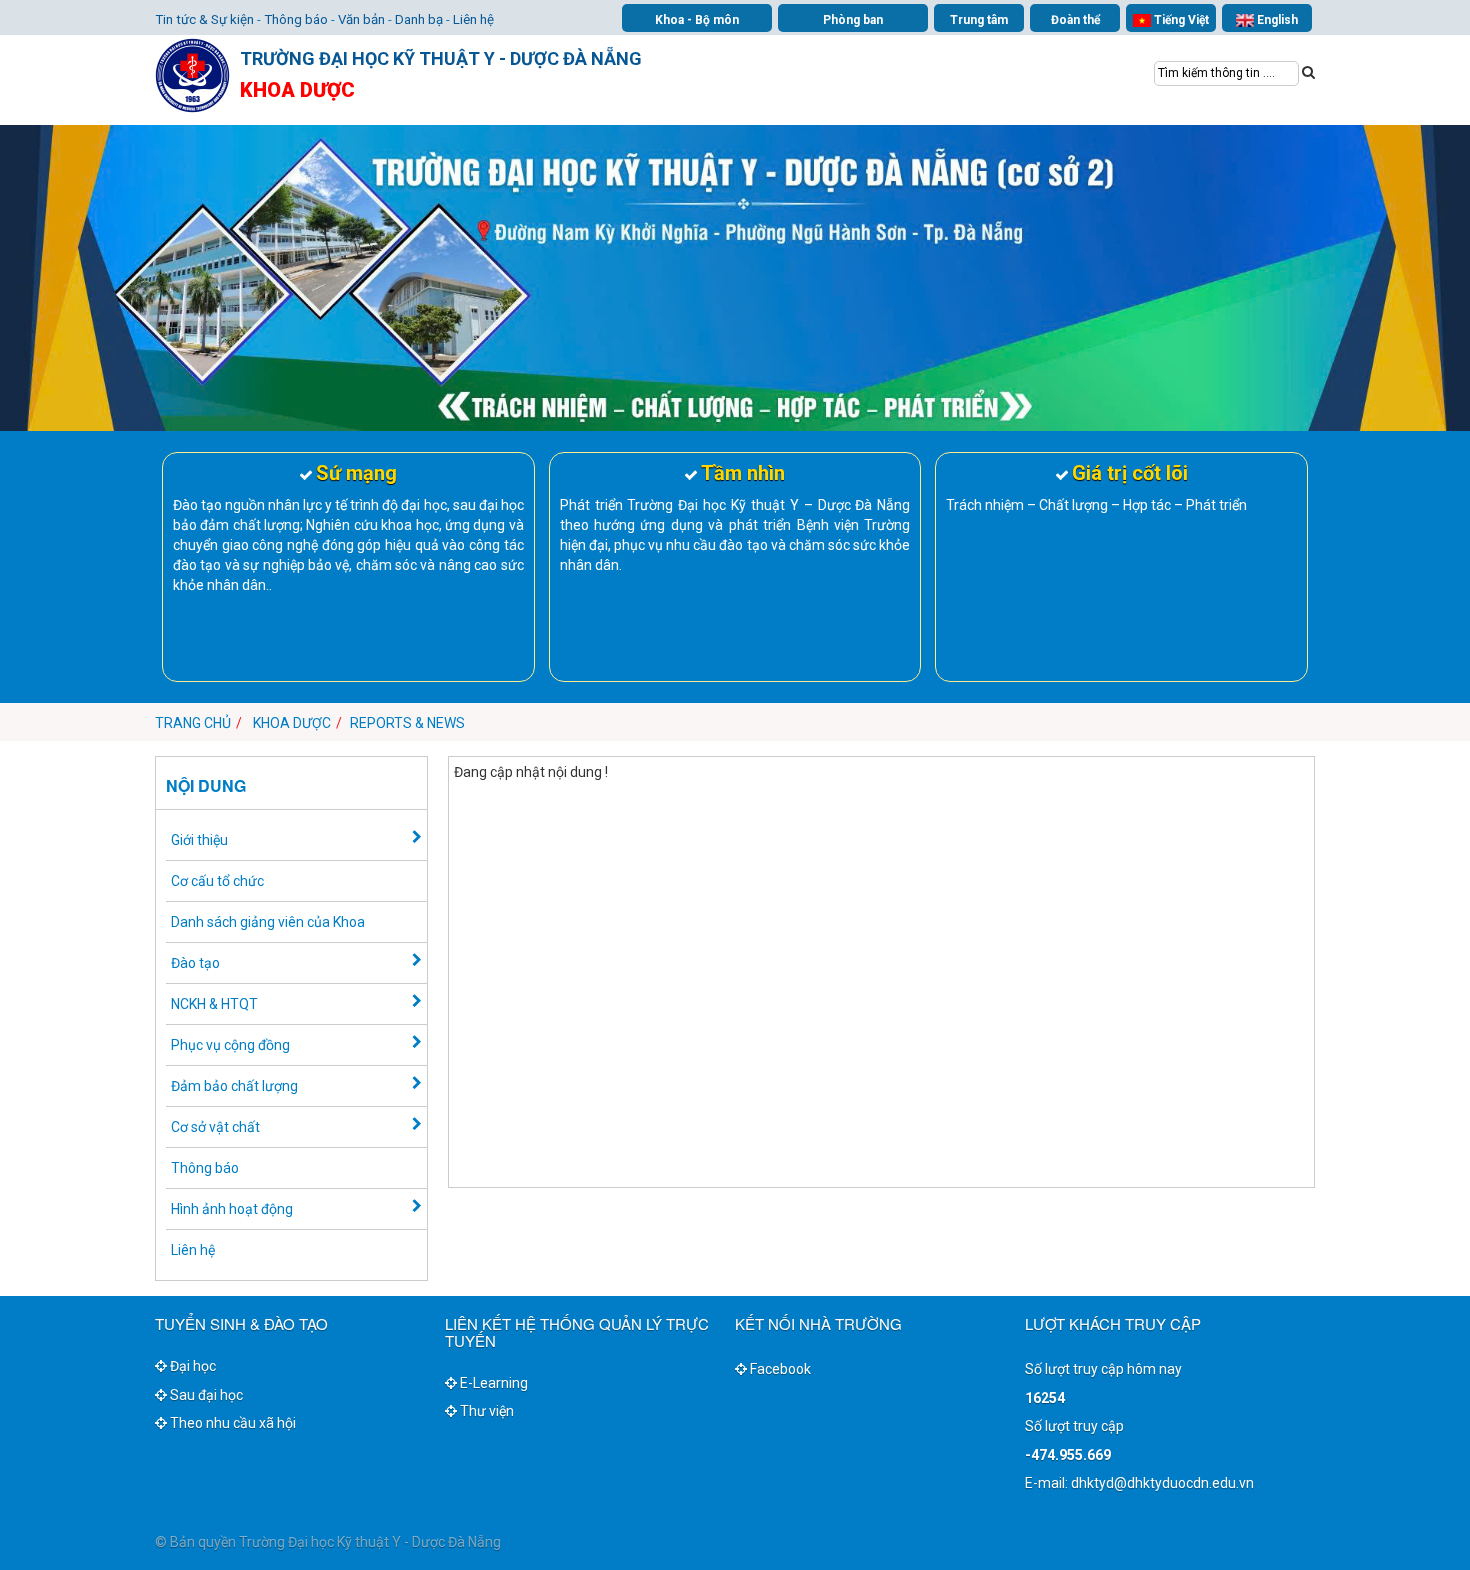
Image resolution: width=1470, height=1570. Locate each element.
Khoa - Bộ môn (697, 20)
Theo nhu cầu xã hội (231, 1423)
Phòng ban (853, 20)
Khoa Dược (292, 723)
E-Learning (492, 1383)
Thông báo (296, 19)
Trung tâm (979, 20)
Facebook (779, 1369)
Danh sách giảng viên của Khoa (268, 922)
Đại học (191, 1366)
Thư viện (485, 1411)
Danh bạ (419, 19)
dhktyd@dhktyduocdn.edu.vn (1162, 1483)
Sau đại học (205, 1395)
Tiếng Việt (1180, 20)
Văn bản (361, 19)
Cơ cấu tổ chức (217, 881)
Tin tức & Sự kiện (204, 19)
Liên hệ (473, 19)
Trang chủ (193, 723)
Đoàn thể (1075, 20)
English (1276, 20)
